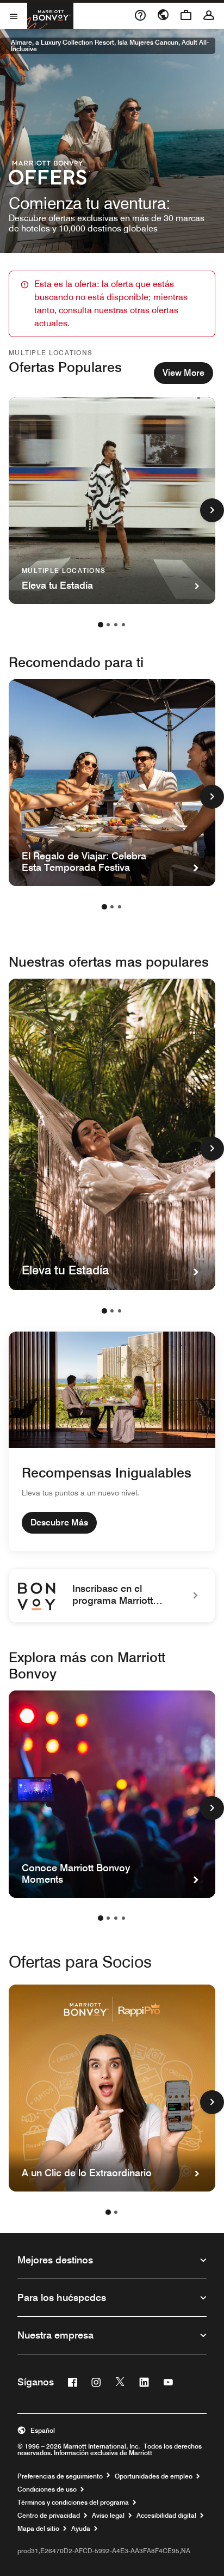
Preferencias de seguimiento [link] (60, 2476)
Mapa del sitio (38, 2529)
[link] (112, 1596)
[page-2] (108, 625)
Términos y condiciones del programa (73, 2502)
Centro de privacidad (49, 2516)
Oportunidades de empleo (154, 2476)
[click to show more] (212, 510)
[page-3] (116, 625)
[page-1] (101, 625)
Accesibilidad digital (166, 2516)
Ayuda (81, 2529)
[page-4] (123, 625)
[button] (112, 2431)
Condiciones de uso (47, 2489)
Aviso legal (108, 2516)
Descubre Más (59, 1522)
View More (183, 373)
